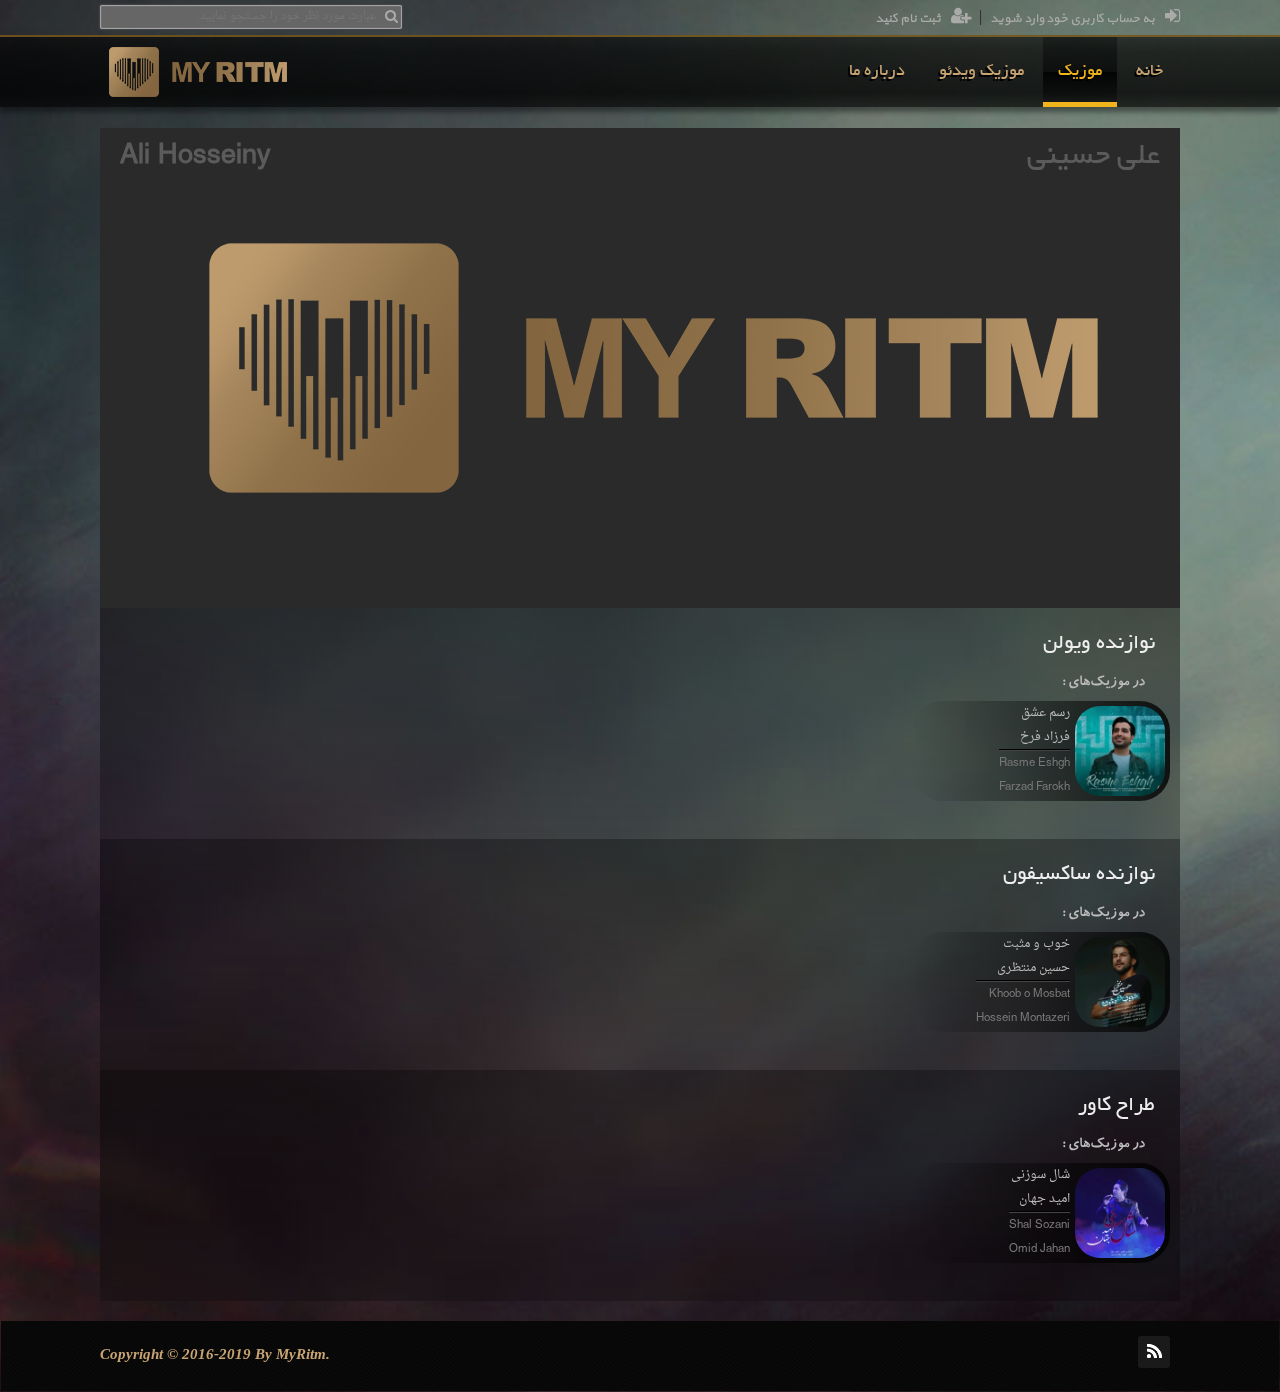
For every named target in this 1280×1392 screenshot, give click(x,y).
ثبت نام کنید (908, 19)
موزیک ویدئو (981, 72)
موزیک (1080, 72)
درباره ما (877, 72)
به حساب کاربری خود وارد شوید (1072, 19)
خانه (1149, 72)
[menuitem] (1149, 72)
